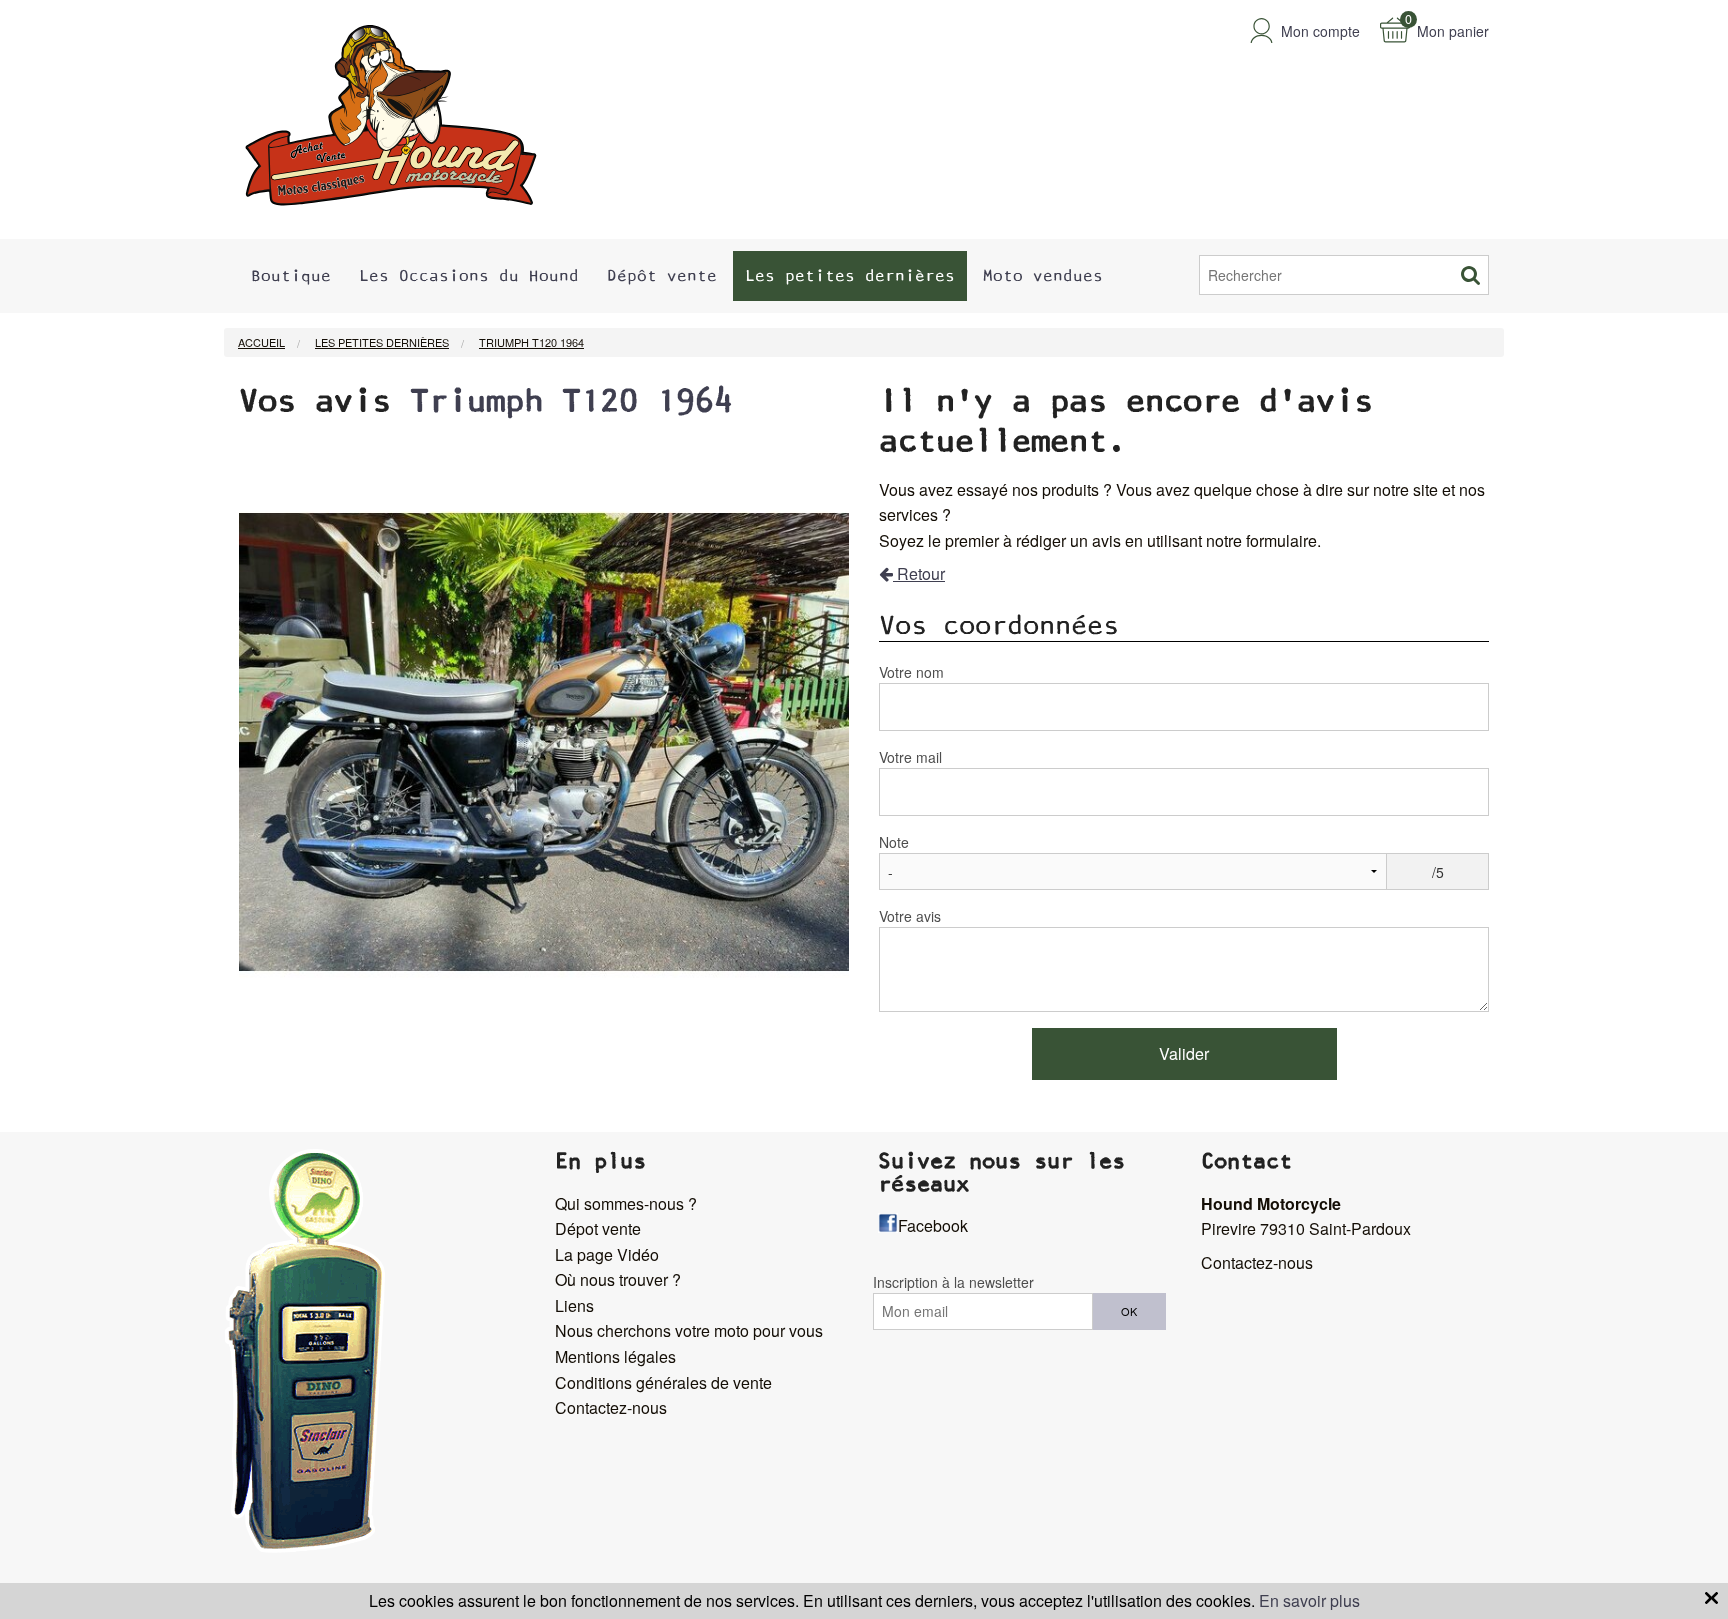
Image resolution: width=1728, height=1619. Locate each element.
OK (1129, 1311)
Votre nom (911, 672)
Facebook (933, 1225)
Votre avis (910, 916)
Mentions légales (615, 1356)
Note (894, 842)
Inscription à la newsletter (953, 1282)
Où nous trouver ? (618, 1279)
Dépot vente (598, 1228)
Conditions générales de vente (663, 1382)
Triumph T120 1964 (571, 401)
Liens (574, 1305)
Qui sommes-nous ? (626, 1203)
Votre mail (910, 757)
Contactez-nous (611, 1407)
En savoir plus (1309, 1600)
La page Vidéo (607, 1254)
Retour (919, 573)
